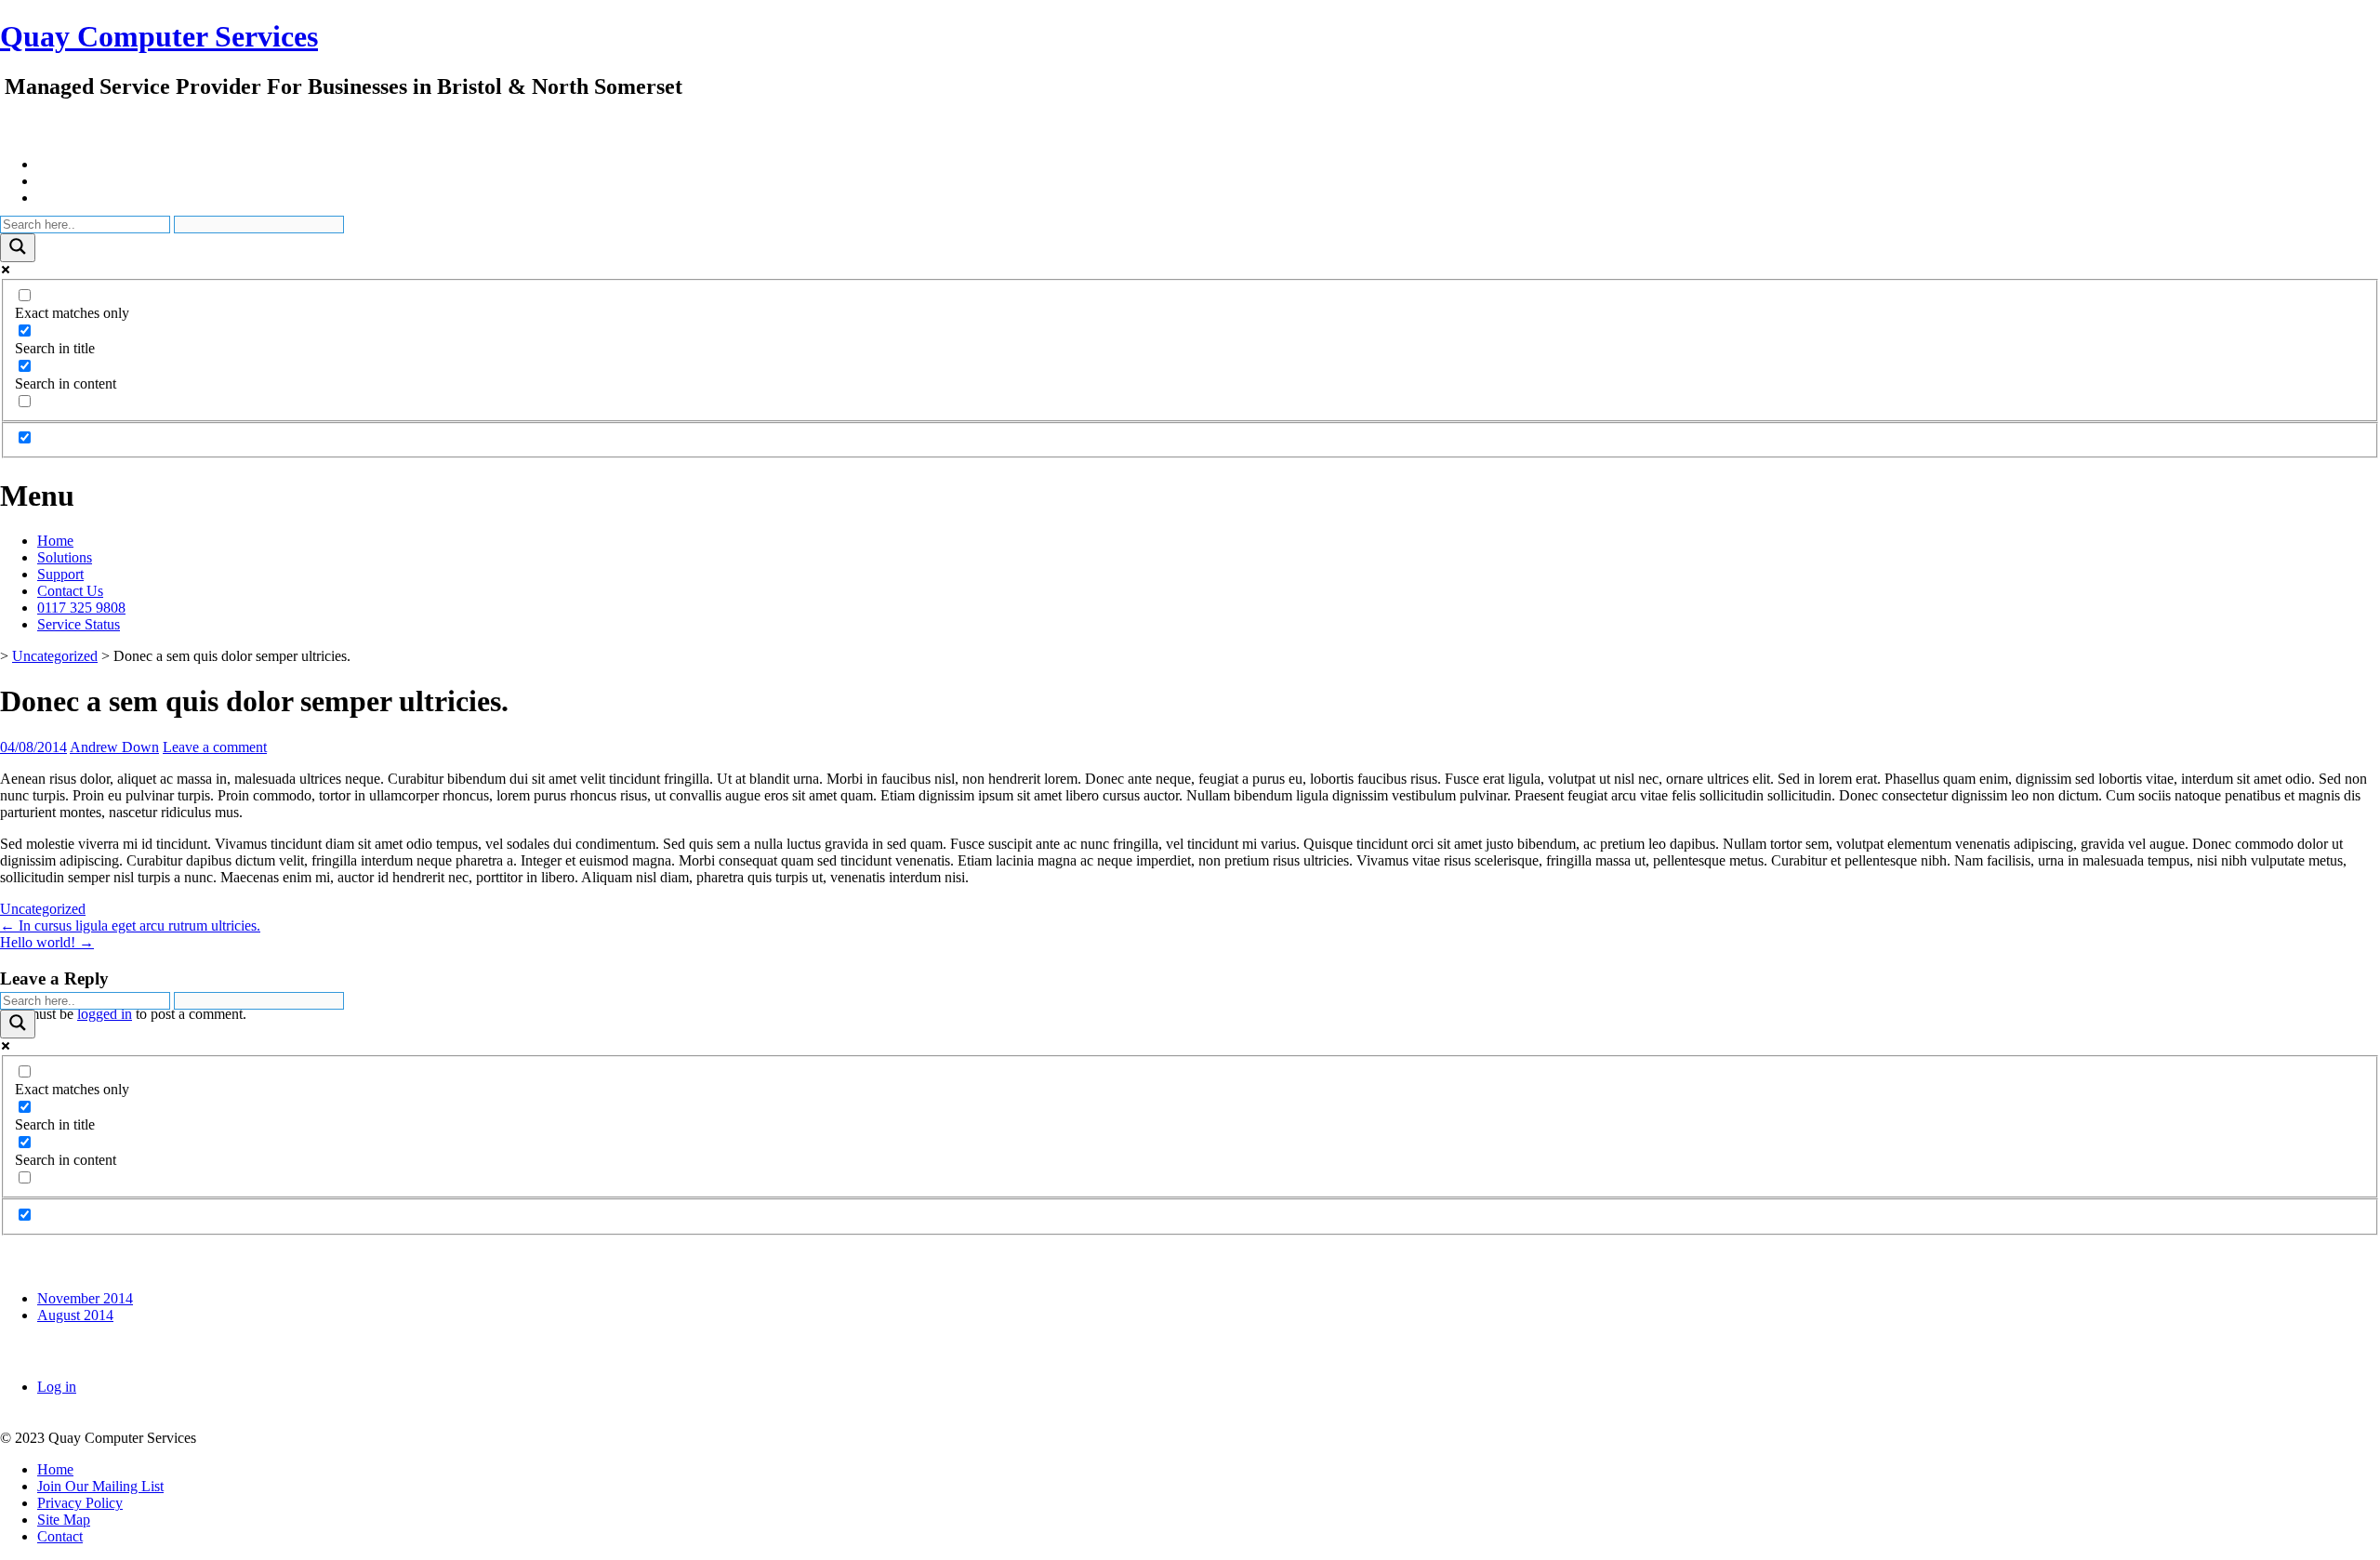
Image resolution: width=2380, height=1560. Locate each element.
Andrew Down (114, 747)
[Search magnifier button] (18, 248)
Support (60, 574)
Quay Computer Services (159, 36)
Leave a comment (215, 747)
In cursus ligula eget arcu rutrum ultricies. (130, 925)
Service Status (79, 624)
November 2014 (85, 1298)
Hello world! (47, 942)
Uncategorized (55, 656)
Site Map (64, 1520)
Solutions (65, 557)
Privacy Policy (80, 1503)
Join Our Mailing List (100, 1486)
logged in (105, 1014)
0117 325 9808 (81, 608)
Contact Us (70, 591)
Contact (60, 1536)
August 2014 (75, 1315)
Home (55, 541)
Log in (57, 1387)
